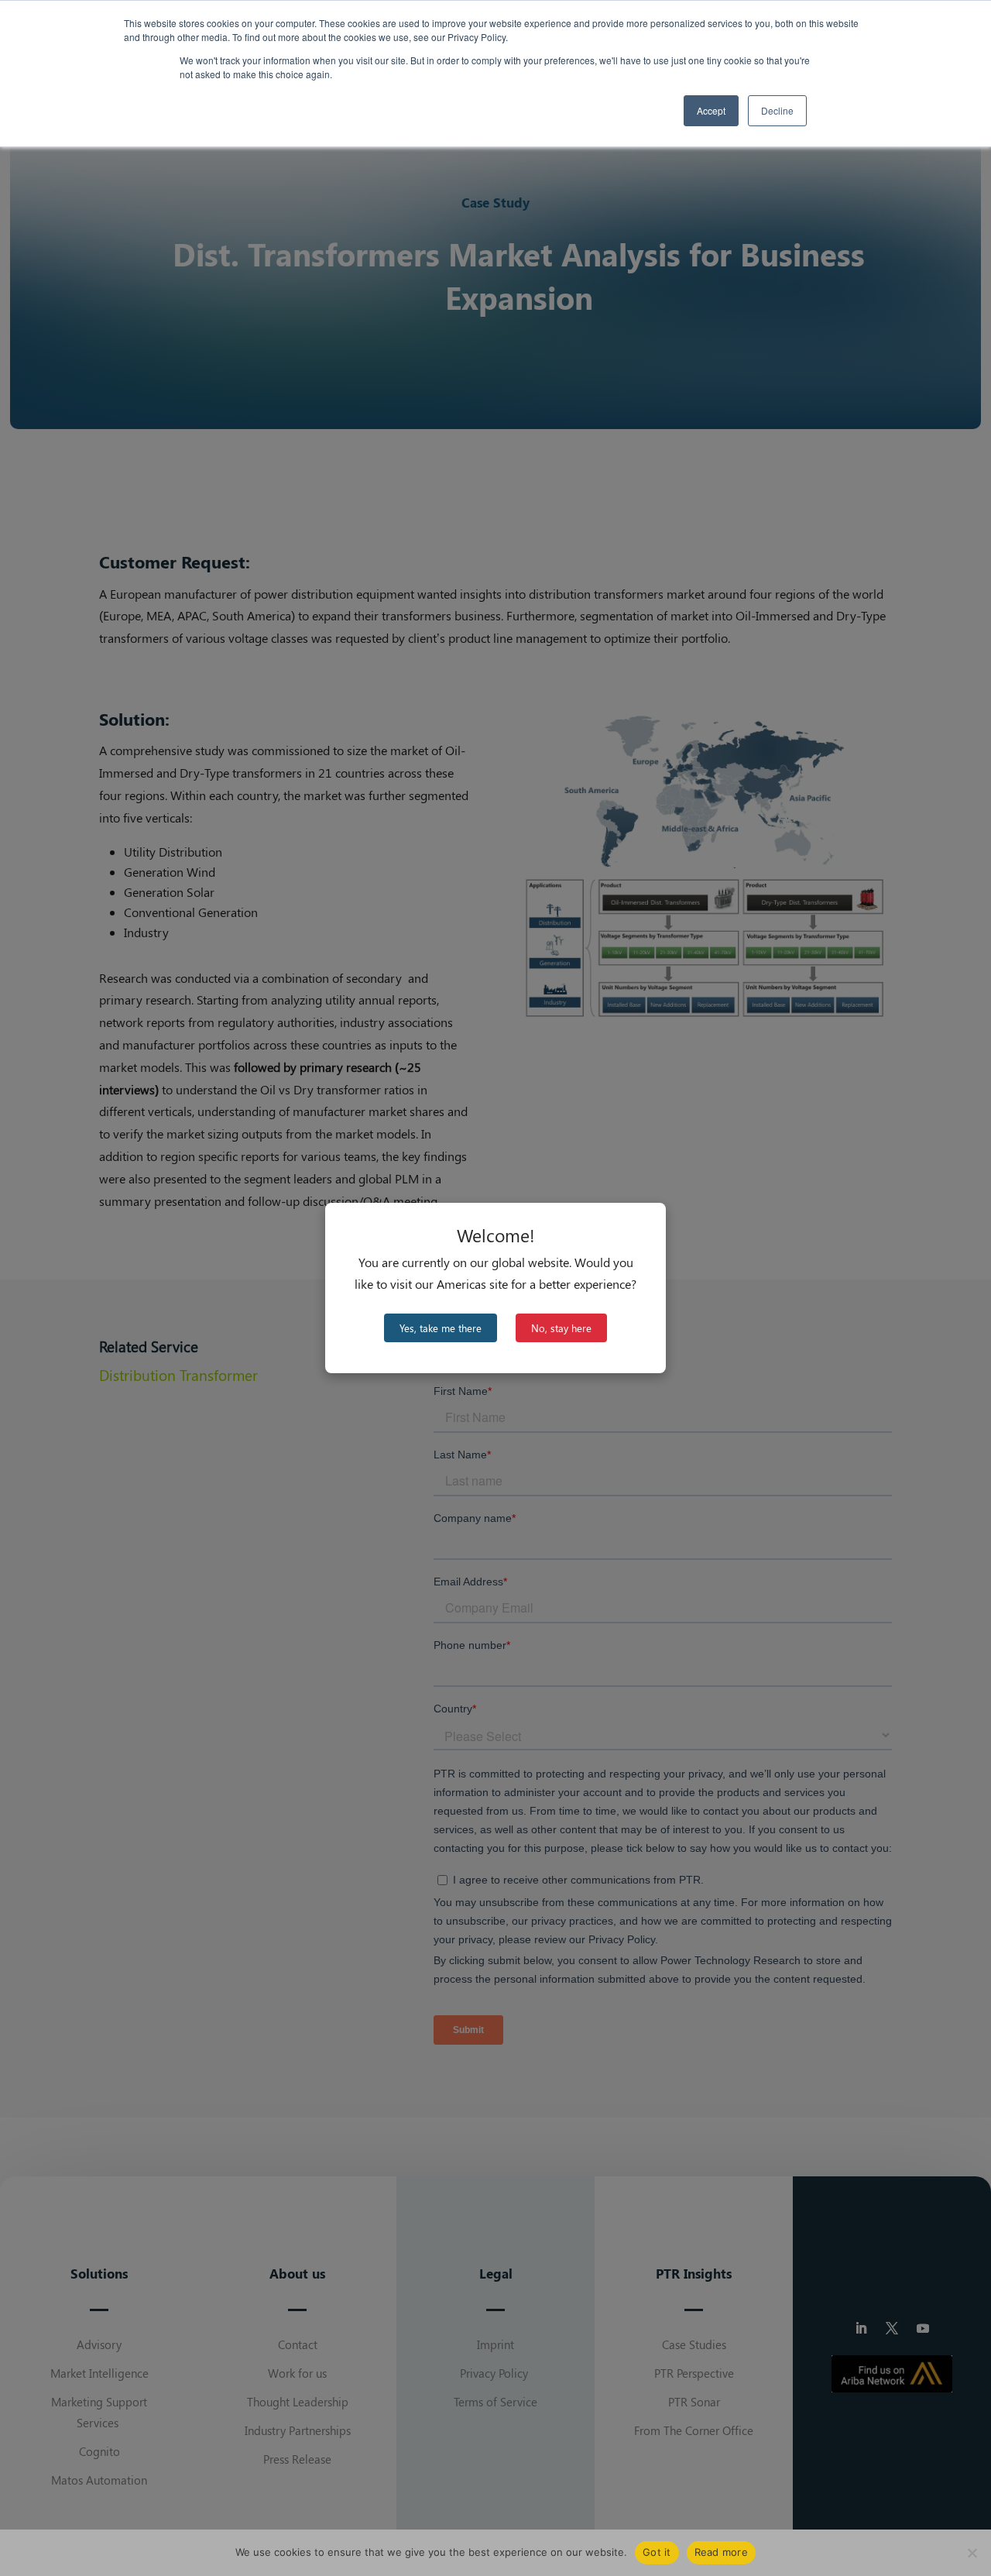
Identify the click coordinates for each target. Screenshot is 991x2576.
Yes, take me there (441, 1328)
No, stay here (561, 1328)
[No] (972, 2553)
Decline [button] (777, 110)
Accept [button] (711, 110)
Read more (721, 2552)
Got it (657, 2552)
